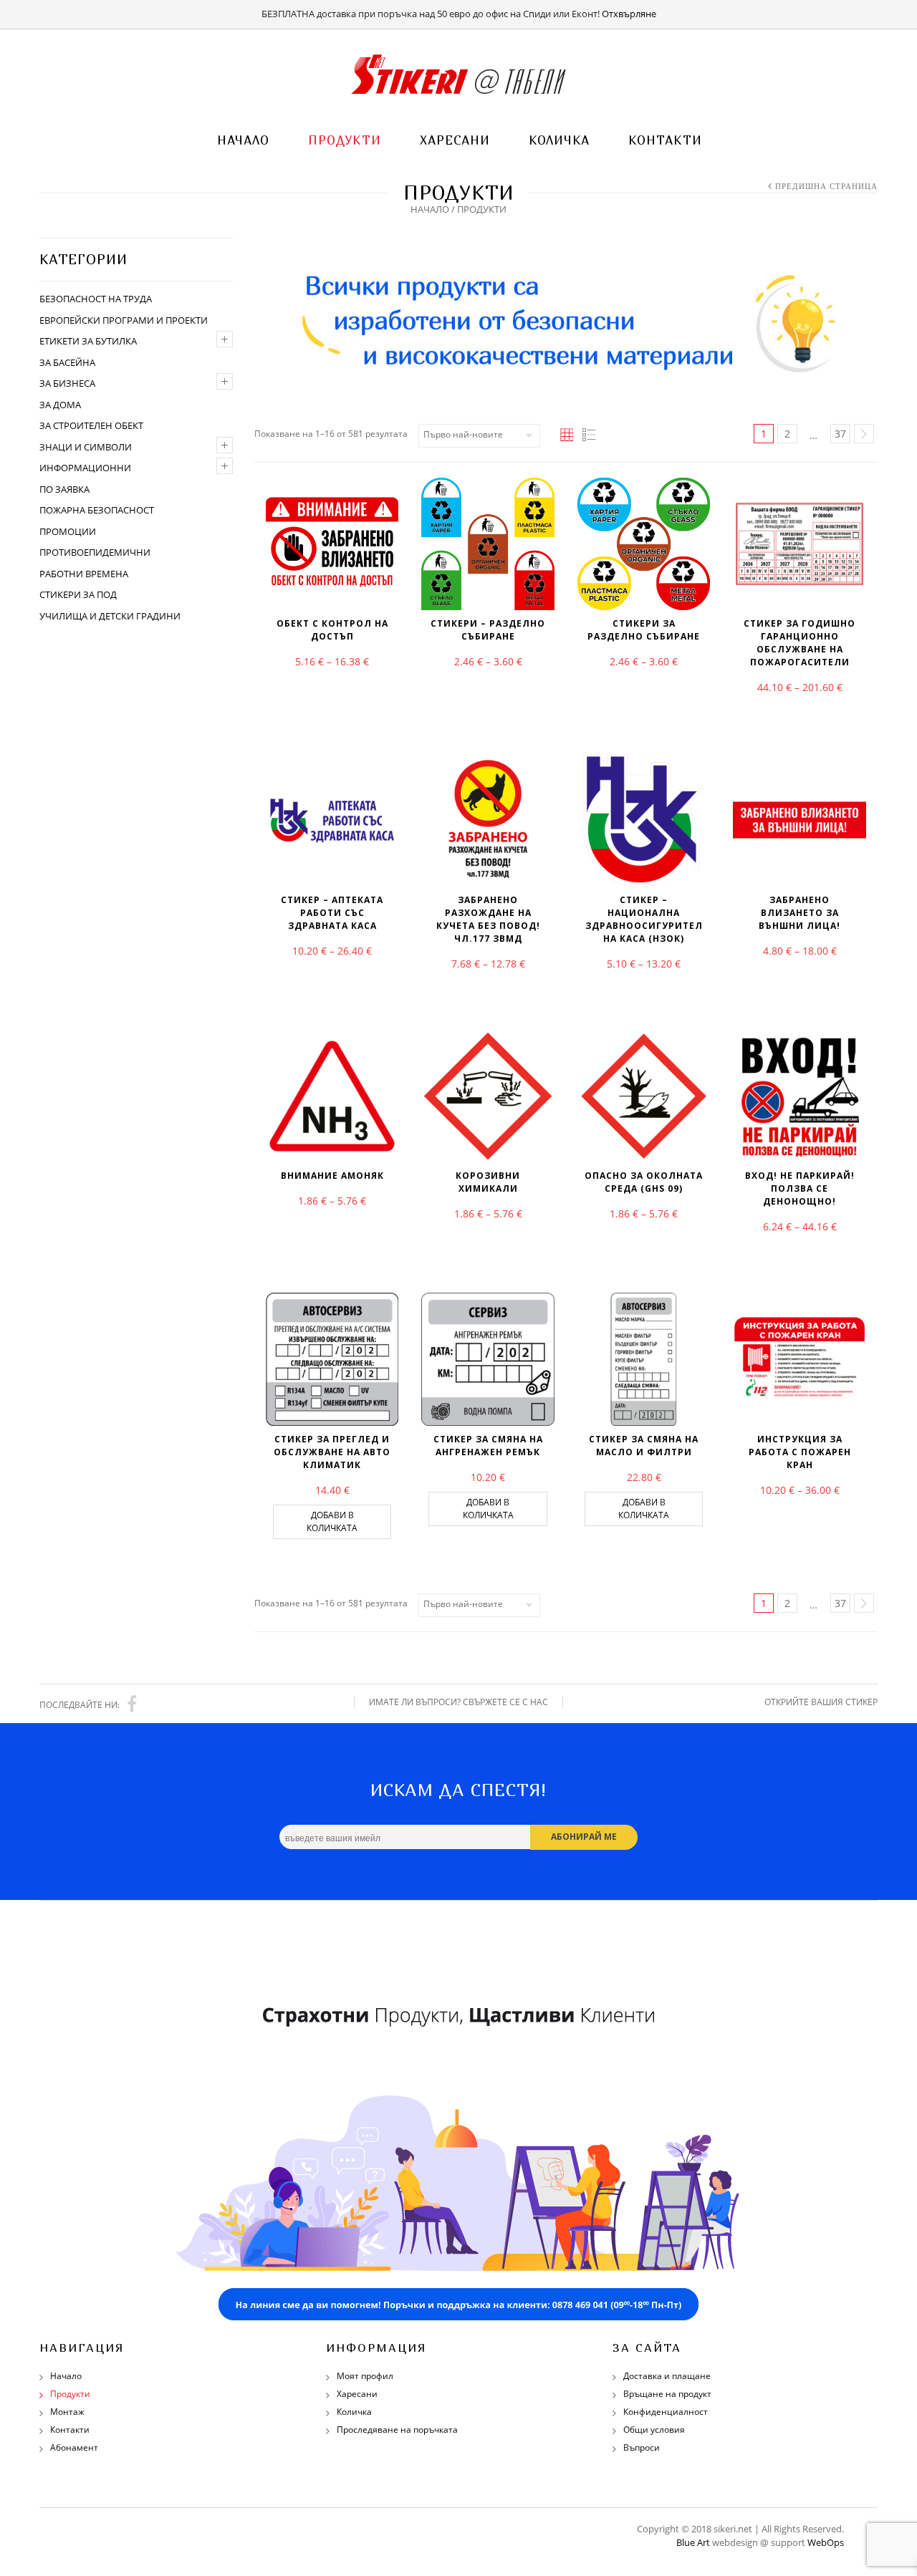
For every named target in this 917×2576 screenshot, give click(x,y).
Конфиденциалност (666, 2412)
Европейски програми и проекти (124, 320)
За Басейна (67, 362)
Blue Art (693, 2542)
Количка (559, 140)
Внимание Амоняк (332, 1176)
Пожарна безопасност (97, 510)
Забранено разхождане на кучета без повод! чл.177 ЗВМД (488, 919)
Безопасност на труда (96, 299)
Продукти (345, 140)
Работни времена (84, 574)
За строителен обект (91, 425)
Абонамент (74, 2447)
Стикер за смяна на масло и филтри (644, 1446)
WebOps (826, 2542)
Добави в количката (332, 1521)
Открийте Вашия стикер (821, 1702)
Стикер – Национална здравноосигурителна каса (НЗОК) (644, 919)
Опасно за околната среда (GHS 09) (644, 1182)
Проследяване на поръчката (397, 2430)
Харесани (455, 140)
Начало (243, 140)
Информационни (85, 468)
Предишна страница (826, 186)
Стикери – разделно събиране (488, 630)
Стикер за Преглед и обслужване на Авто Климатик (332, 1452)
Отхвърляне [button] (629, 14)
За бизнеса (67, 383)
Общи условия (654, 2430)
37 (840, 434)
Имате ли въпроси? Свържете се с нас (458, 1702)
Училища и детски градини (110, 616)
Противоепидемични (95, 552)
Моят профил (365, 2376)
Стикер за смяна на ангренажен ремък (488, 1446)
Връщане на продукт (667, 2394)
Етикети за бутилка (88, 341)
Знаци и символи (86, 447)
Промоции (68, 531)
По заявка (64, 489)
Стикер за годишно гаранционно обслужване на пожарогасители (800, 643)
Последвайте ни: (80, 1705)
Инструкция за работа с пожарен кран (800, 1452)
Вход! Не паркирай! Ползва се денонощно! (800, 1188)
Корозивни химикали (488, 1182)
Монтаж (67, 2412)
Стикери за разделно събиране (644, 630)
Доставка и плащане (667, 2376)
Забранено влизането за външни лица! (800, 913)
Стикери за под (78, 594)
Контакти (665, 140)
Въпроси (642, 2447)
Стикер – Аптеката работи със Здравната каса (332, 913)
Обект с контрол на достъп (332, 630)
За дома (60, 405)
